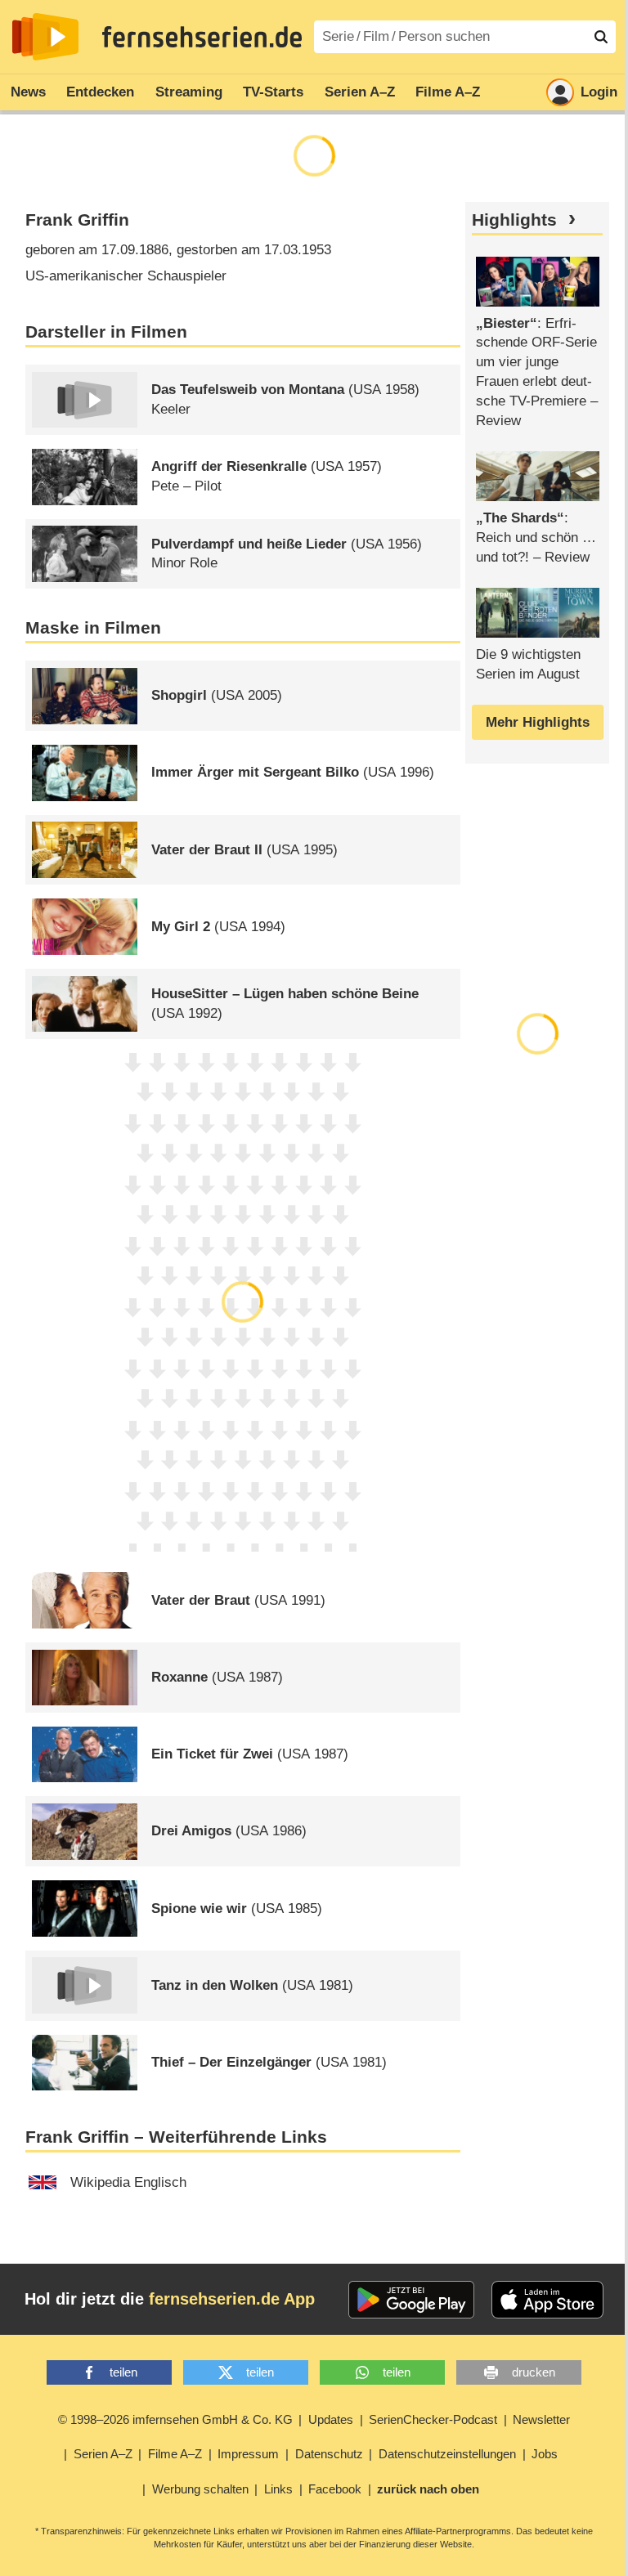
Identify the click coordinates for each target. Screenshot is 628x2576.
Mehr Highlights (538, 722)
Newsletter (541, 2419)
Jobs (545, 2454)
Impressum (248, 2454)
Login (599, 92)
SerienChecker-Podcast (433, 2419)
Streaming (189, 92)
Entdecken (100, 92)
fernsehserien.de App (232, 2299)
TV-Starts (273, 92)
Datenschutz (329, 2454)
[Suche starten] (601, 37)
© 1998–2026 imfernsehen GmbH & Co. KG (175, 2419)
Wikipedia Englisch (128, 2182)
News (28, 92)
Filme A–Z (448, 92)
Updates (331, 2419)
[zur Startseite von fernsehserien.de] (45, 37)
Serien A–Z (360, 92)
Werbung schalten (200, 2489)
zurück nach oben (428, 2489)
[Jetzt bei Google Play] (412, 2300)
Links (278, 2489)
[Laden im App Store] (548, 2300)
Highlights (514, 220)
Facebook (335, 2489)
